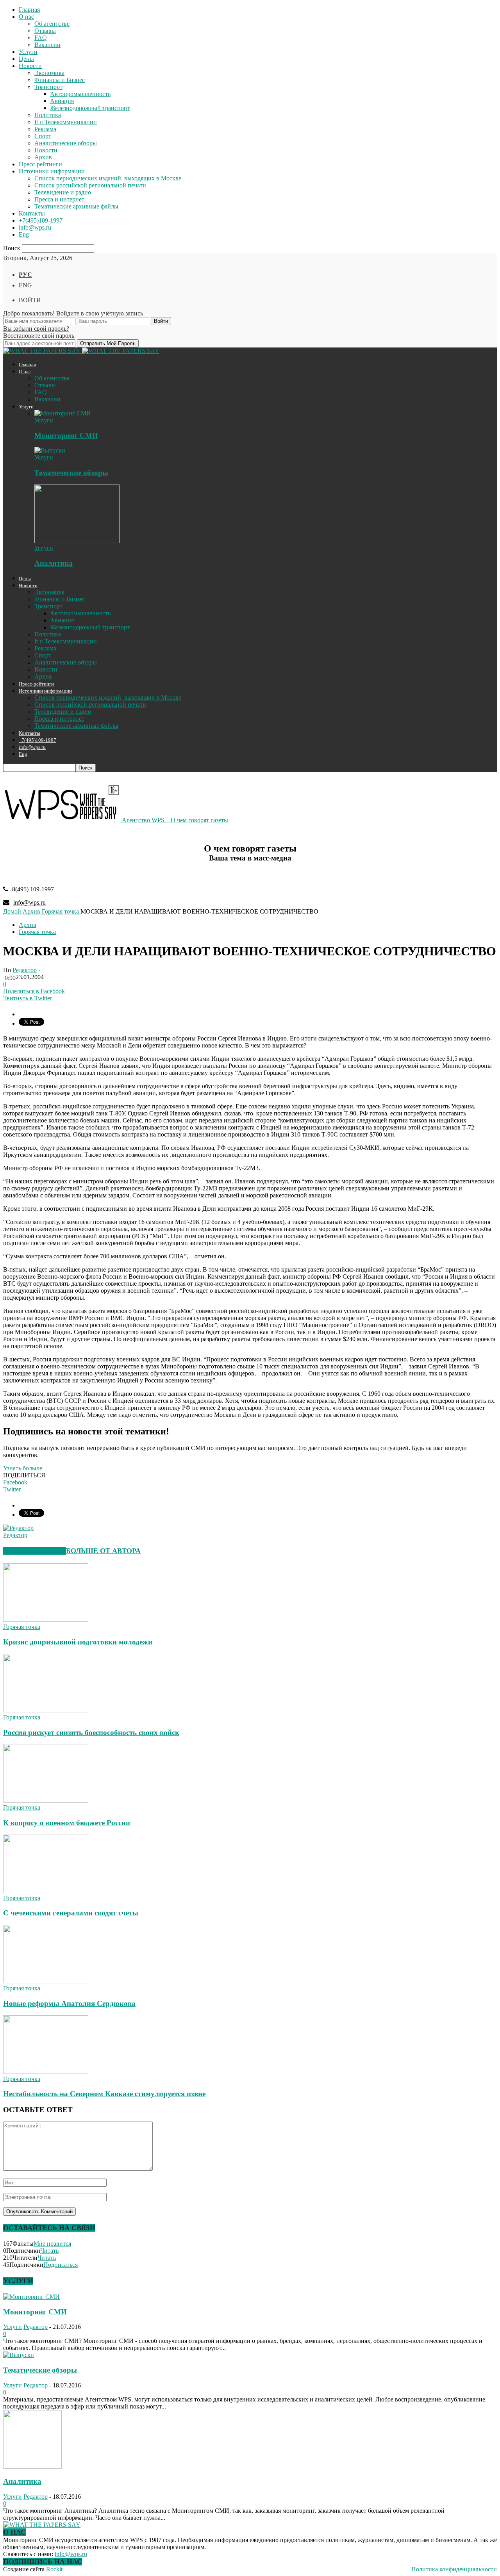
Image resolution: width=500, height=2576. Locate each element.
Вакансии (47, 45)
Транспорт (48, 87)
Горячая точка (37, 932)
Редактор (25, 970)
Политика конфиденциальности (454, 2569)
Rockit (54, 2569)
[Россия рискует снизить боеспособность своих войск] (46, 1710)
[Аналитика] (77, 541)
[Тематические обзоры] (50, 450)
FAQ (41, 38)
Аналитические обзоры (66, 143)
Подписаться (61, 2265)
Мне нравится (52, 2244)
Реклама (45, 129)
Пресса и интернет (59, 199)
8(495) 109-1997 (33, 889)
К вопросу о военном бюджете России (67, 1823)
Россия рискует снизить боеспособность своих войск (91, 1732)
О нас (26, 17)
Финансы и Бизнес (60, 80)
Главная (29, 10)
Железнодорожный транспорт (90, 108)
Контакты (32, 213)
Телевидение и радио (63, 192)
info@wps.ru (35, 227)
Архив (43, 157)
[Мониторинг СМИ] (63, 413)
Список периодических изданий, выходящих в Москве (108, 178)
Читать (49, 2251)
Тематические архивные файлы (76, 206)
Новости (30, 66)
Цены (26, 59)
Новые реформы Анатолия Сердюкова (69, 2003)
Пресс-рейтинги (40, 164)
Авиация (62, 101)
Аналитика (54, 563)
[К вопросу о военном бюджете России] (46, 1800)
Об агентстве (52, 24)
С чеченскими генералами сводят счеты (71, 1913)
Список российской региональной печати (90, 185)
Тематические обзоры (71, 473)
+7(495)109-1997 (41, 220)
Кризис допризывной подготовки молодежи (78, 1642)
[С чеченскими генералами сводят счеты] (46, 1891)
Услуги (28, 52)
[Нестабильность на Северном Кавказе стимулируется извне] (46, 2072)
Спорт (43, 136)
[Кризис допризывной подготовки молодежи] (46, 1620)
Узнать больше (23, 1468)
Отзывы (45, 31)
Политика (48, 115)
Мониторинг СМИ (66, 436)
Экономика (49, 73)
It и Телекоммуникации (66, 122)
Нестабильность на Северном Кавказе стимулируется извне (104, 2094)
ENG (25, 285)
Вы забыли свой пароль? (36, 329)
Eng (24, 234)
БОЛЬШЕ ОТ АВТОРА (103, 1551)
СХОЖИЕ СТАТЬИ (35, 1551)
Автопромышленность (80, 94)
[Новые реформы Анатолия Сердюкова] (46, 1981)
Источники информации (52, 171)
